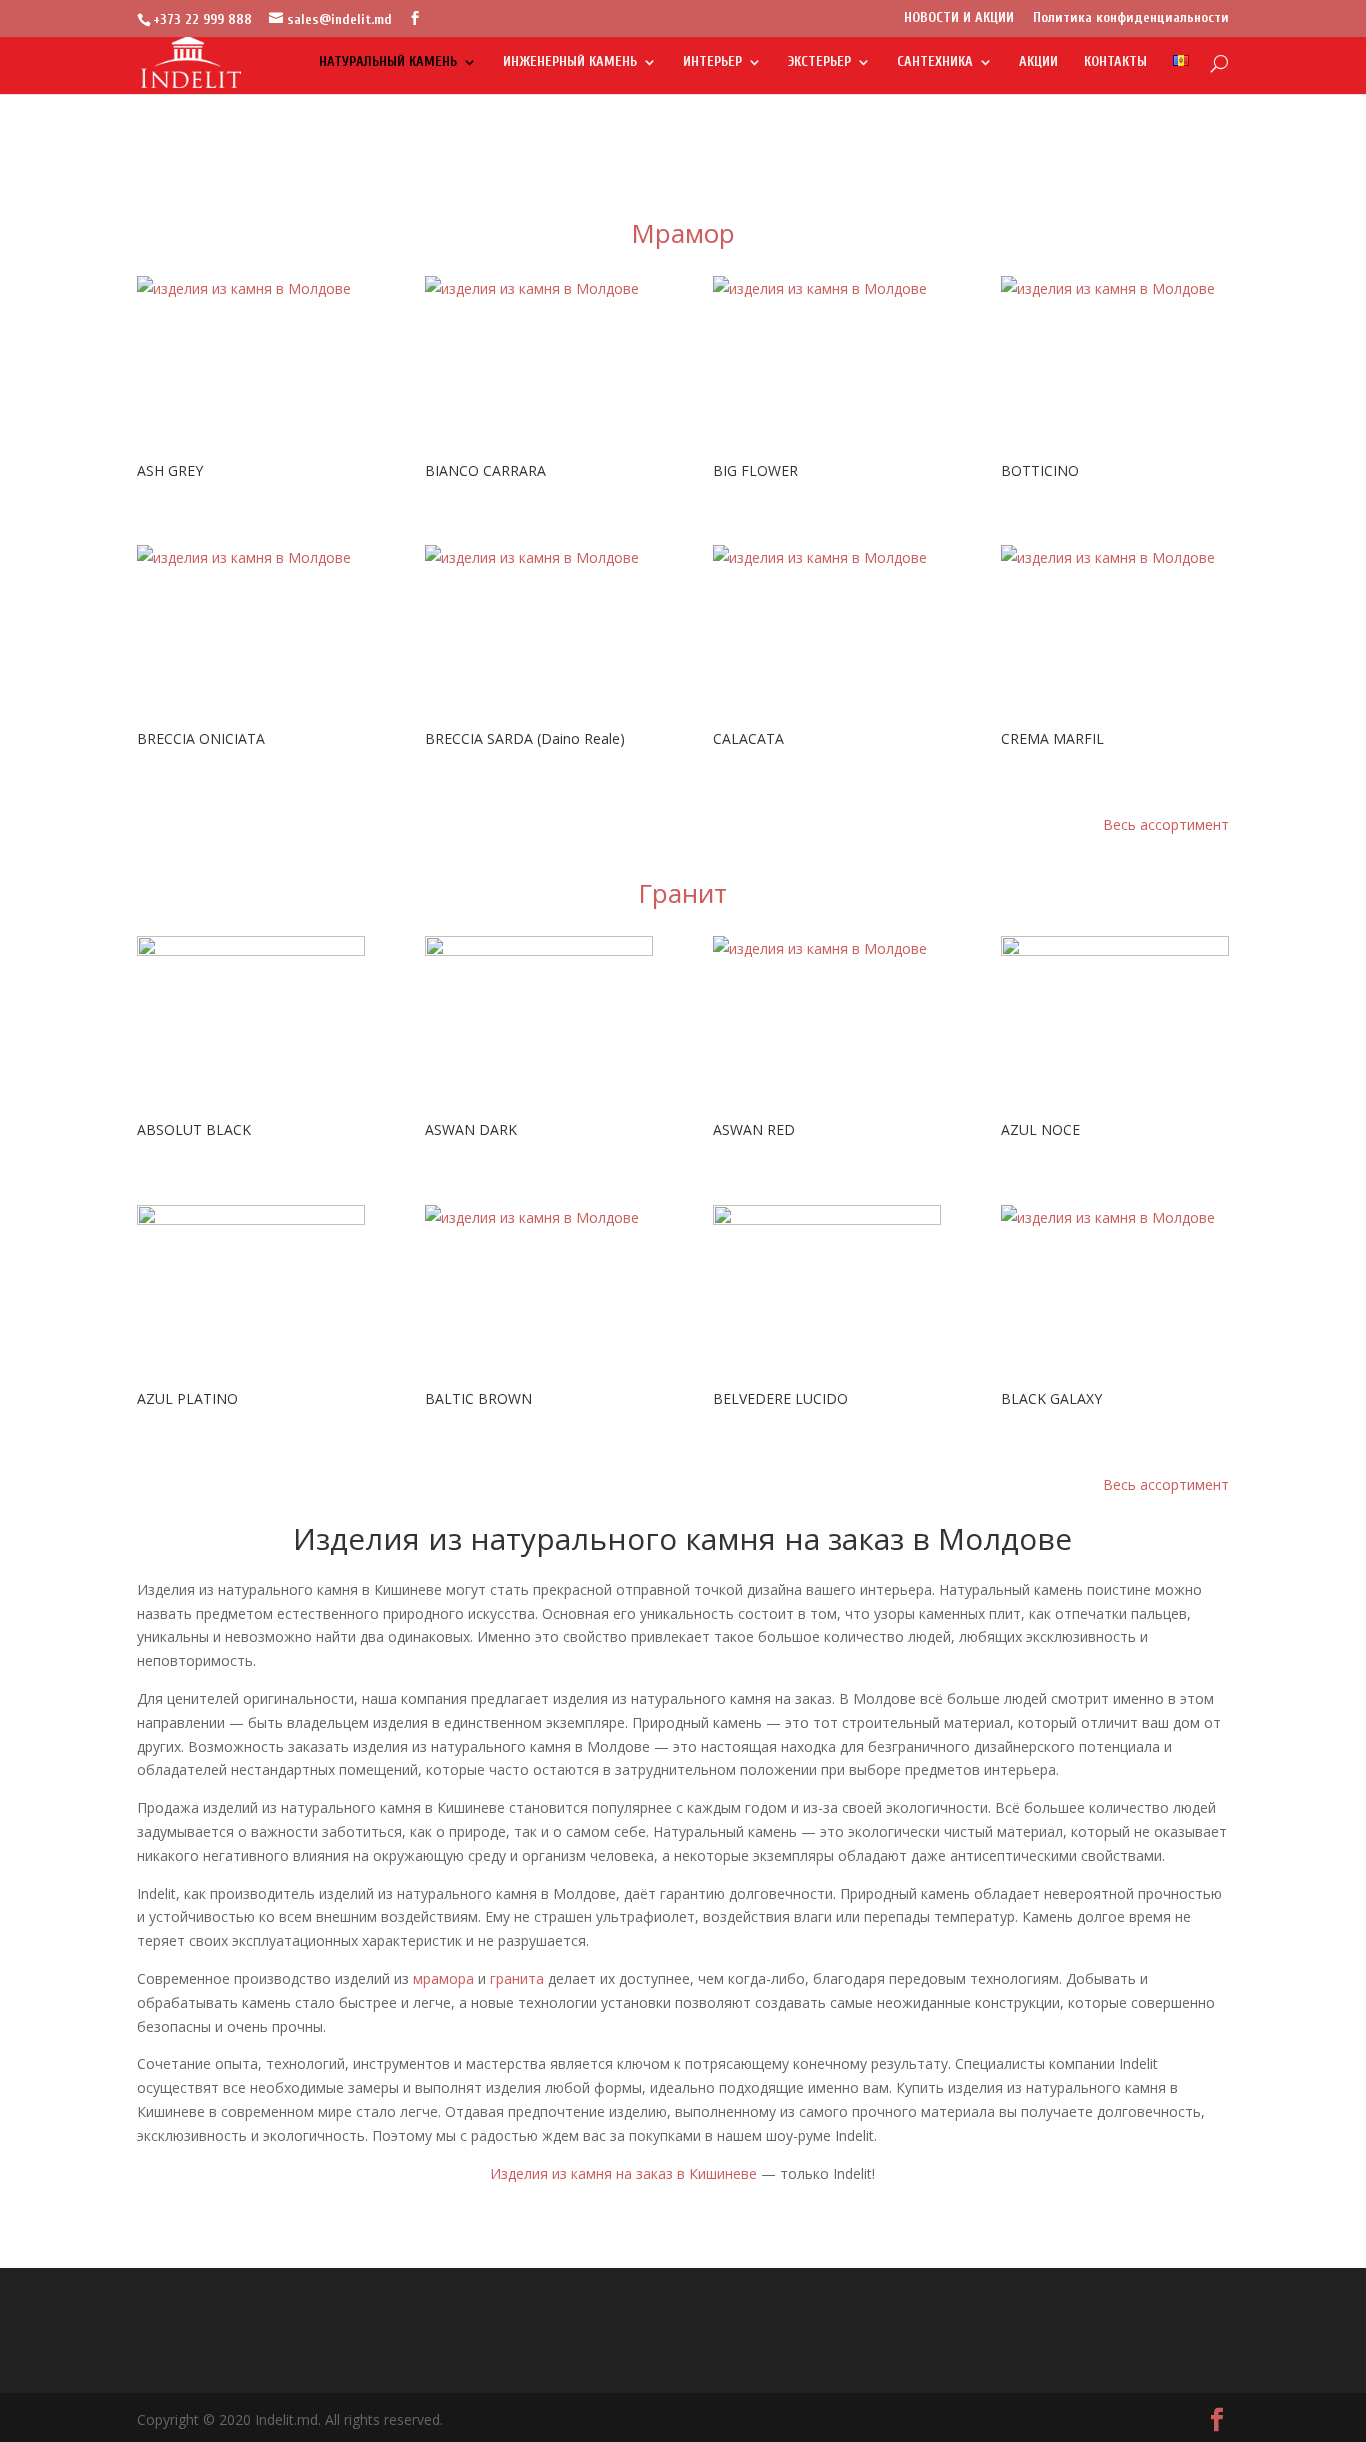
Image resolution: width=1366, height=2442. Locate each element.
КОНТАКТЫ (1115, 62)
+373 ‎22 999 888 (202, 19)
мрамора (443, 1978)
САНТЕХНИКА (935, 62)
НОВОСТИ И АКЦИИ (959, 18)
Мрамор (683, 233)
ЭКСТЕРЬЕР (819, 62)
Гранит (682, 893)
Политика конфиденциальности (1131, 18)
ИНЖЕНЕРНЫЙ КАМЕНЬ (570, 62)
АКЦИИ (1038, 62)
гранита (517, 1978)
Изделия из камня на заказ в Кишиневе (623, 2173)
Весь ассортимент (1166, 824)
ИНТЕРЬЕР (712, 62)
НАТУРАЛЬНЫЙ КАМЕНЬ (388, 62)
